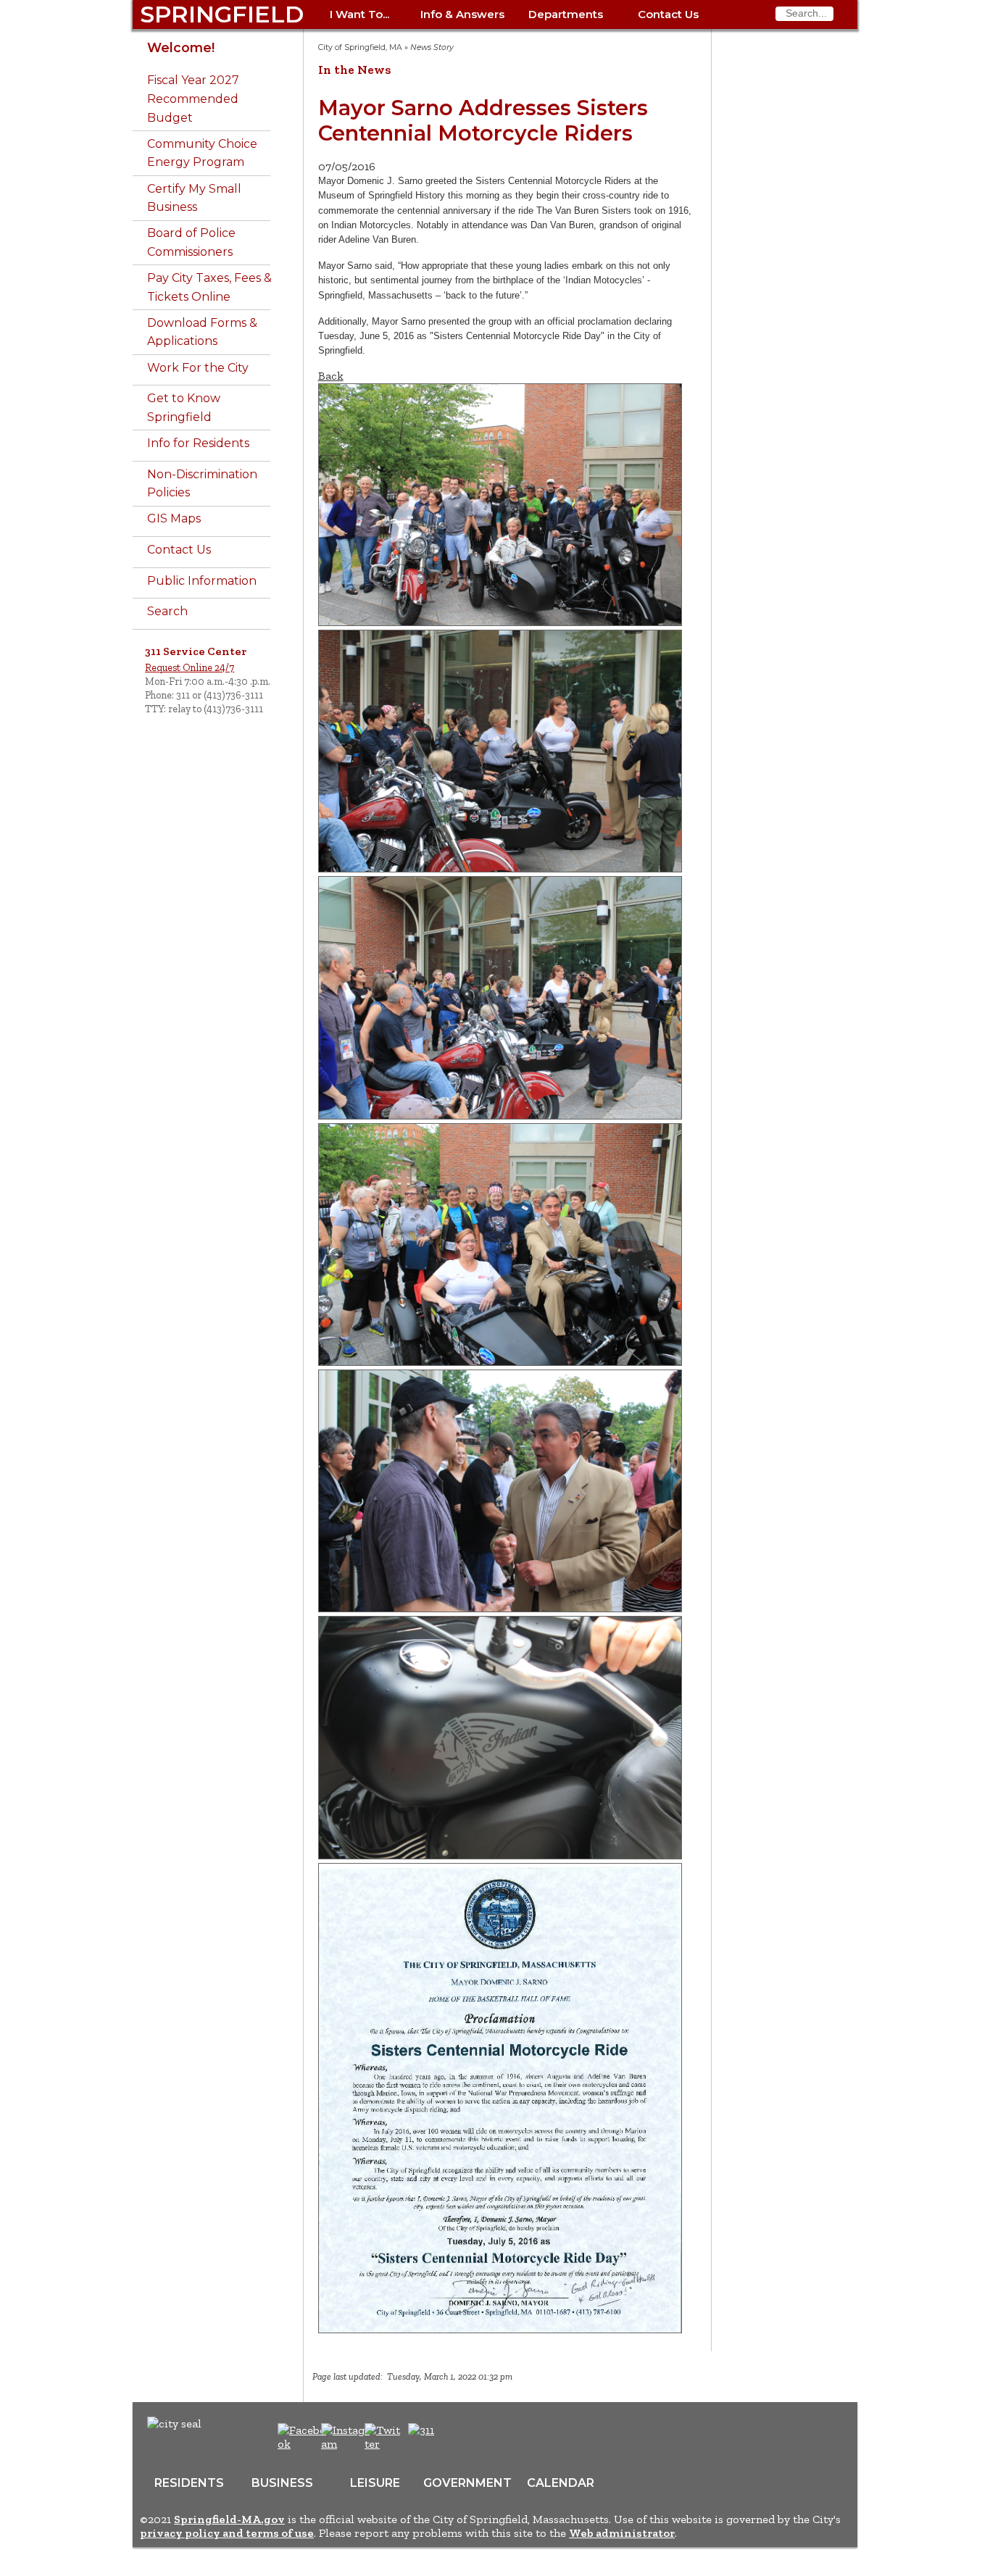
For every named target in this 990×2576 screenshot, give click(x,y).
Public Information (202, 581)
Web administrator (622, 2533)
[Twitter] (384, 2444)
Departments (566, 14)
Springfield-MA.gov (229, 2519)
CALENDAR (561, 2483)
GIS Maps (174, 518)
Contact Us (668, 14)
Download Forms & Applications (202, 332)
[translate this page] (466, 2438)
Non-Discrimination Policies (202, 484)
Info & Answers (462, 14)
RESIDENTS (189, 2483)
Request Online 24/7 (190, 667)
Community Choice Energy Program (202, 153)
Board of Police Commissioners (191, 242)
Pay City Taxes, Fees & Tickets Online (209, 287)
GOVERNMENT (467, 2483)
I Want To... (359, 14)
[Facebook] (303, 2444)
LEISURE (375, 2483)
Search (167, 611)
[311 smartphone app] (421, 2430)
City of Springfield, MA (360, 47)
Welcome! (181, 47)
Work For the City (198, 368)
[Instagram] (348, 2444)
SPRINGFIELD (222, 14)
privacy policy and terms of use (227, 2533)
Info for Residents (198, 443)
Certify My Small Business (194, 198)
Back (331, 376)
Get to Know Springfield (184, 408)
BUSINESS (282, 2483)
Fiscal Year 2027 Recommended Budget (193, 99)
